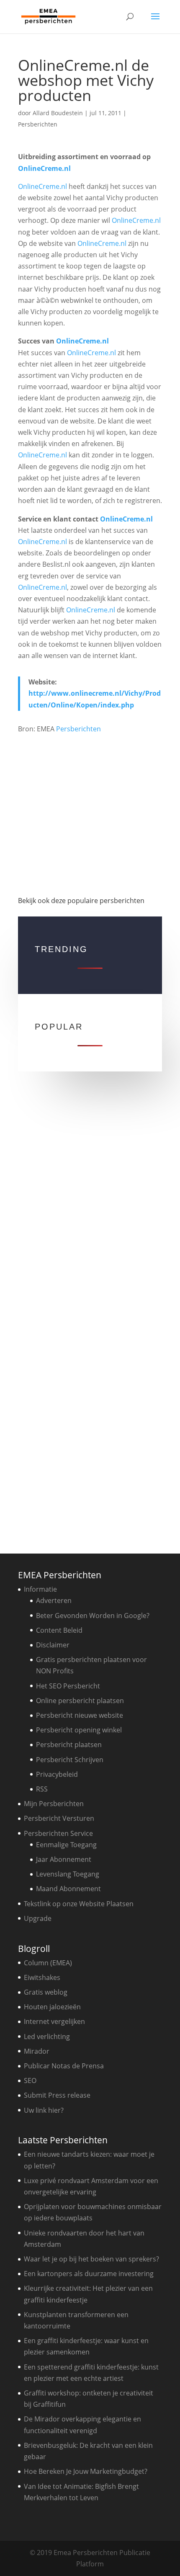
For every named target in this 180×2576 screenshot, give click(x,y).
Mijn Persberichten (54, 1804)
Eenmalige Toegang (66, 1845)
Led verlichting (47, 2037)
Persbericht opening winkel (79, 1730)
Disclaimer (53, 1645)
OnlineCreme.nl (44, 168)
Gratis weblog (46, 1992)
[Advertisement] (90, 811)
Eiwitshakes (42, 1977)
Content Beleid (59, 1630)
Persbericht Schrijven (70, 1760)
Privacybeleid (57, 1774)
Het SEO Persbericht (68, 1686)
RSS (42, 1789)
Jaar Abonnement (64, 1859)
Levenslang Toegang (68, 1874)
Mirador (37, 2051)
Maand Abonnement (68, 1889)
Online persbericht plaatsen (80, 1701)
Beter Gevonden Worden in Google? (93, 1616)
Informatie (40, 1589)
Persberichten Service (58, 1833)
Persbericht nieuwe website (80, 1715)
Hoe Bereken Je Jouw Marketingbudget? (86, 2471)
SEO (30, 2080)
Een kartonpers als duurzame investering (89, 2274)
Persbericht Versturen (59, 1818)
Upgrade (38, 1918)
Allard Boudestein (58, 113)
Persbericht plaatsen (69, 1745)
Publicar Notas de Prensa (64, 2066)
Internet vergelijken (54, 2021)
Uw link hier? (44, 2110)
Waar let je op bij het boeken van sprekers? (91, 2259)
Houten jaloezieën (52, 2007)
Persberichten (38, 124)
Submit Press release (57, 2095)
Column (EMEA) (48, 1963)
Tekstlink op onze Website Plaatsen (79, 1904)
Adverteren (54, 1600)
